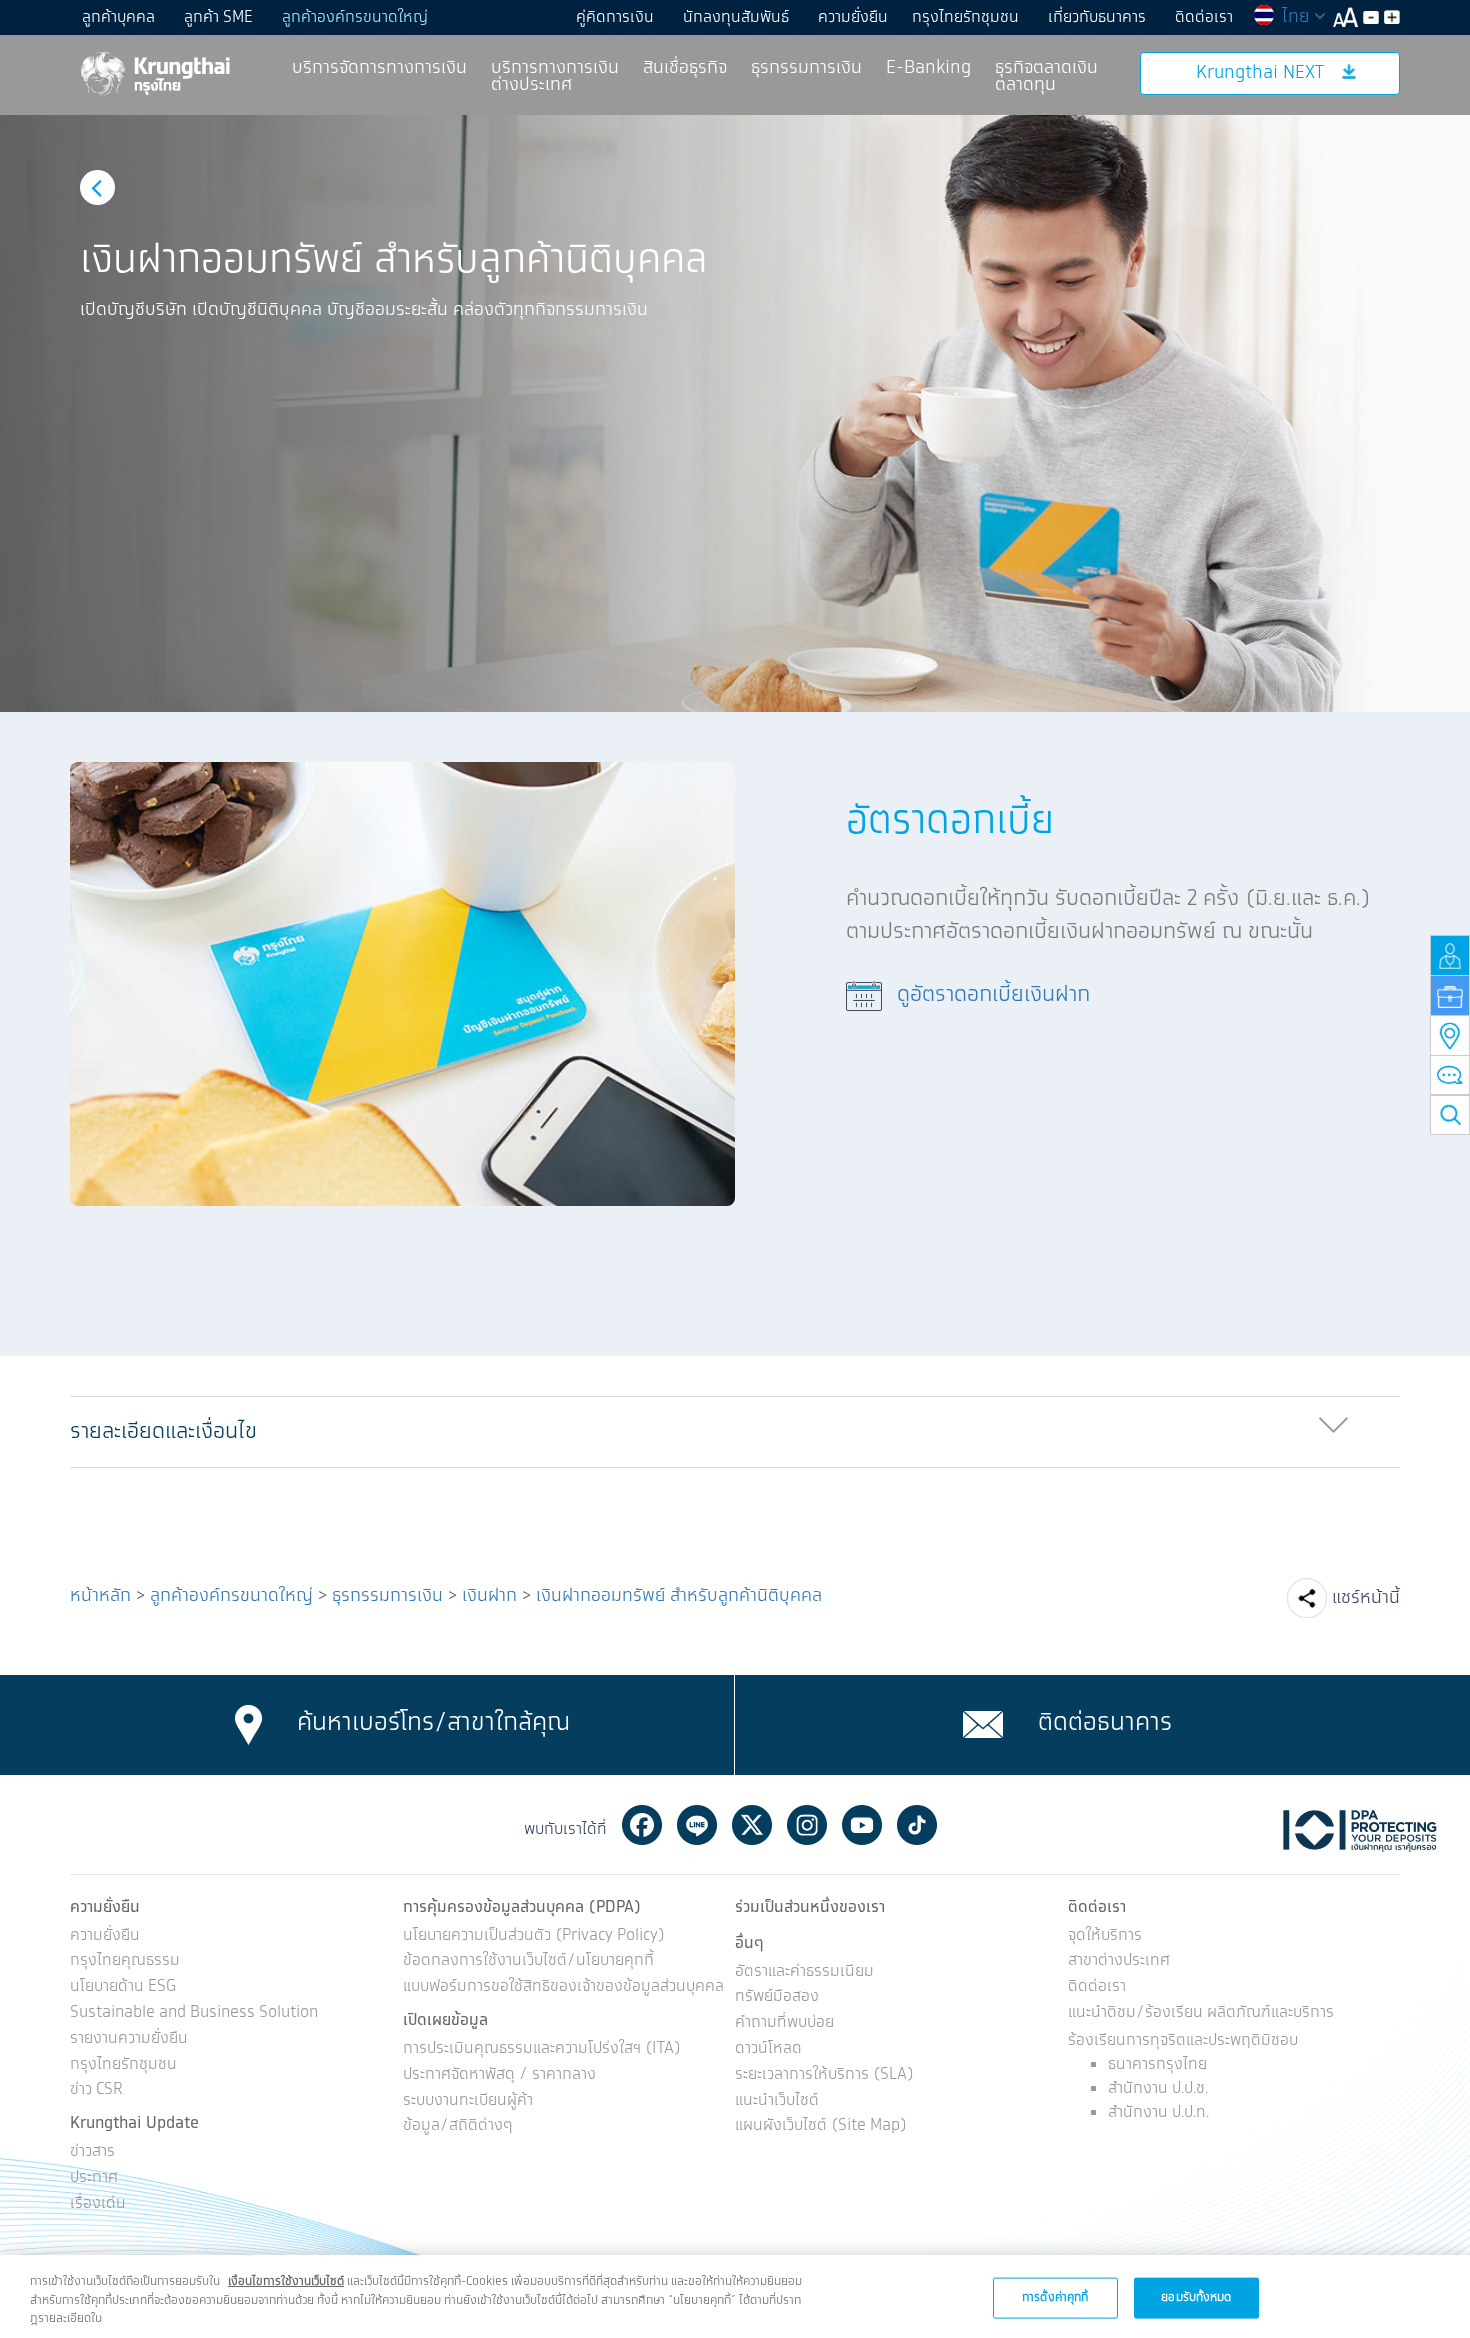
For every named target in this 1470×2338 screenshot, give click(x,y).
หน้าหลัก (100, 1596)
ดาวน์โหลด (768, 2049)
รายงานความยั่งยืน (129, 2039)
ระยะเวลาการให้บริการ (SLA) (824, 2075)
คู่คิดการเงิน (615, 17)
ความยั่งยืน (853, 17)
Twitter (752, 1825)
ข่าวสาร (92, 2152)
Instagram (807, 1825)
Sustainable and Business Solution (194, 2013)
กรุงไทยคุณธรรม (125, 1961)
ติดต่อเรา (1204, 17)
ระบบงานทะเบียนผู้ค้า (468, 2101)
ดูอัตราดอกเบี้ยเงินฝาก (993, 994)
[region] (735, 2296)
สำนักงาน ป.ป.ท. (1158, 2112)
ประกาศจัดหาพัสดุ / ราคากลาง (499, 2075)
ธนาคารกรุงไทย (1157, 2064)
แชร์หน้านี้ (1366, 1598)
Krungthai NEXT (1260, 73)
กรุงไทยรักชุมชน (965, 17)
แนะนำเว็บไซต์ (777, 2101)
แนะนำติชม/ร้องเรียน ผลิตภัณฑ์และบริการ (1201, 2013)
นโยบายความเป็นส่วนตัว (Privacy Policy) (534, 1936)
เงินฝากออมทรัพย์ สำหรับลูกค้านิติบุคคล (679, 1596)
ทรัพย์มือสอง (777, 1997)
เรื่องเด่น (98, 2204)
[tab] (735, 1432)
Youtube (862, 1825)
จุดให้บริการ (1105, 1936)
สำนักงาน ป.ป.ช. (1158, 2088)
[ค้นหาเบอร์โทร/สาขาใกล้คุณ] (248, 1724)
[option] (735, 413)
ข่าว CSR (96, 2090)
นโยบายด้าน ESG (123, 1987)
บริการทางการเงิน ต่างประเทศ (555, 76)
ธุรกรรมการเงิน (806, 68)
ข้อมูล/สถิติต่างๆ (458, 2126)
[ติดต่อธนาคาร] (983, 1724)
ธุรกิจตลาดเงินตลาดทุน (1046, 76)
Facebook (642, 1825)
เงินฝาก (489, 1596)
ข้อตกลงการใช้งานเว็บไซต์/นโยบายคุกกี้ (528, 1961)
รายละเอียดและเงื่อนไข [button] (163, 1431)
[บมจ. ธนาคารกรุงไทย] (154, 72)
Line (697, 1825)
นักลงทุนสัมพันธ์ (736, 17)
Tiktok (917, 1825)
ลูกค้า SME (218, 17)
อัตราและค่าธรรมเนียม (804, 1972)
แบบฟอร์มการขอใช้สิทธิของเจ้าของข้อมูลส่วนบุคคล (563, 1987)
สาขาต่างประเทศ (1119, 1961)
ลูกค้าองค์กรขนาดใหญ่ (355, 17)
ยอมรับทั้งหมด (1196, 2296)
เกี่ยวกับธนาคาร (1097, 17)
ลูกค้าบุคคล (118, 17)
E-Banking (928, 68)
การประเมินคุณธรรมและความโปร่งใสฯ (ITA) (542, 2049)
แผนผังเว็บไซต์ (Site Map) (821, 2126)
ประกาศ (94, 2178)
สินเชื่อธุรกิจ (685, 68)
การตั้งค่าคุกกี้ (1055, 2296)
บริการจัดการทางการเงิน (379, 68)
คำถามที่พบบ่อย (784, 2023)
